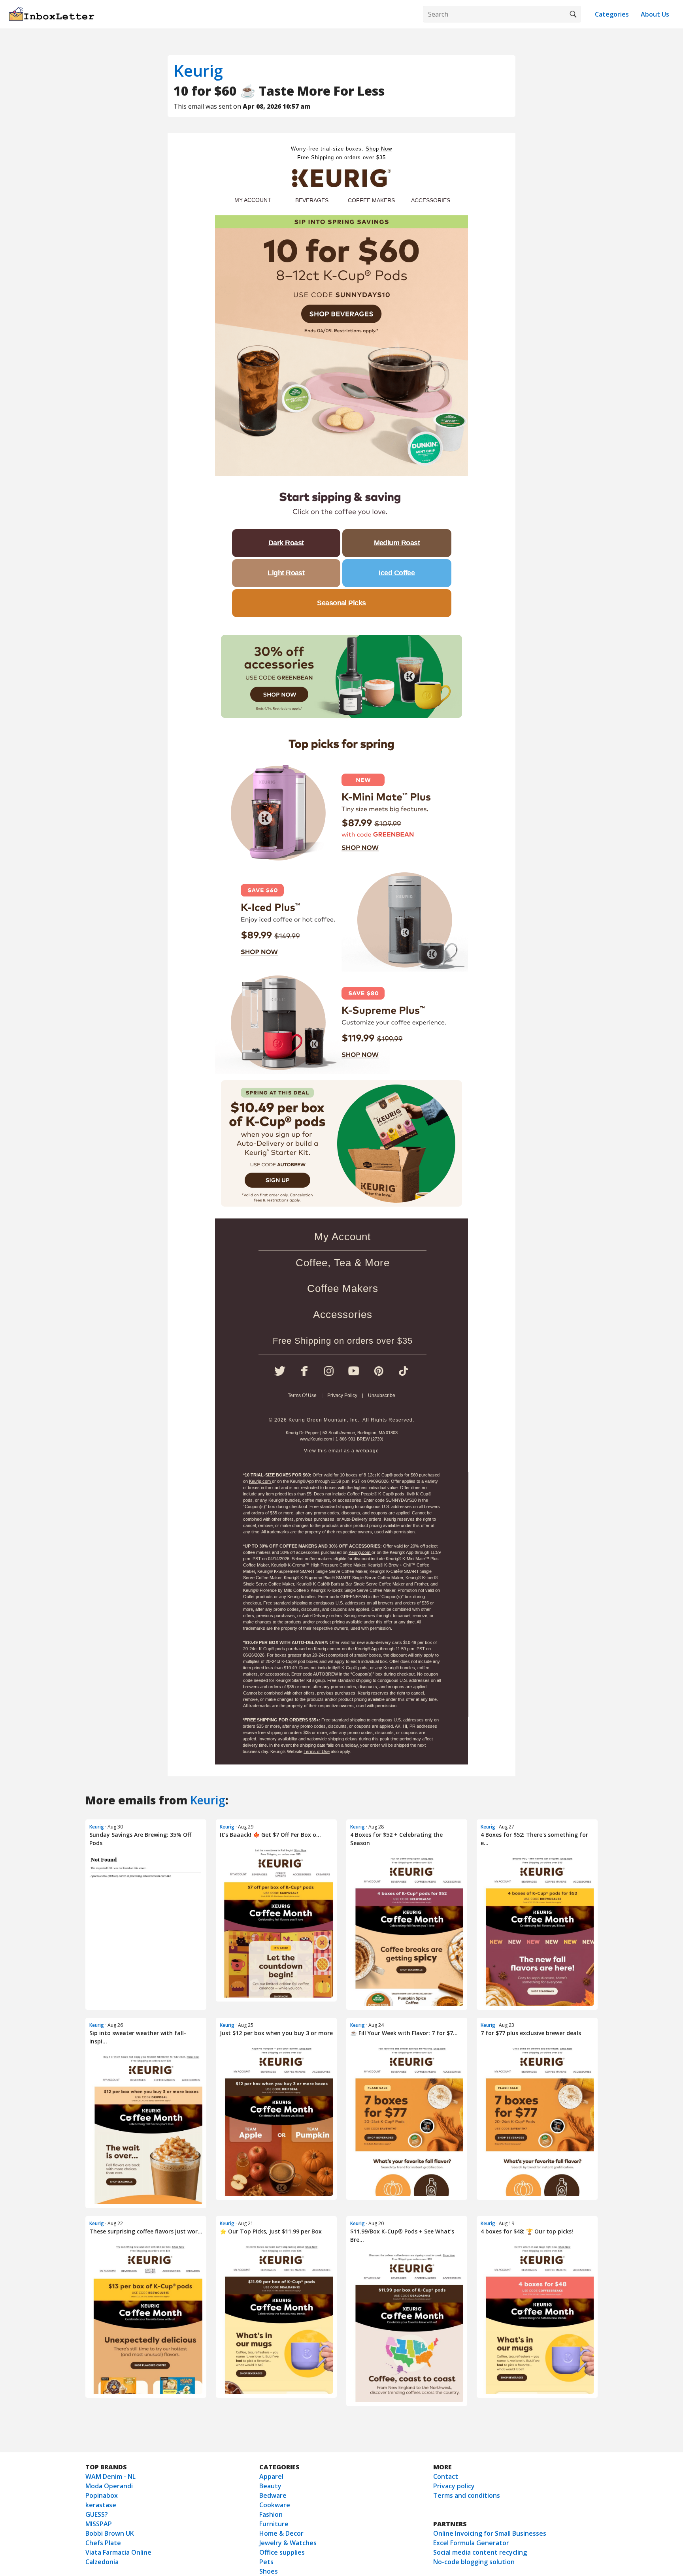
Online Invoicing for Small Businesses (490, 2533)
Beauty (270, 2486)
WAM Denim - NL (110, 2476)
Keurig (198, 71)
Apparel (271, 2476)
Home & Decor (281, 2533)
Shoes (269, 2571)
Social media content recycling (480, 2552)
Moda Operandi (109, 2486)
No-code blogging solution (474, 2562)
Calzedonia (102, 2562)
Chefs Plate (103, 2543)
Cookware (275, 2505)
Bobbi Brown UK (110, 2533)
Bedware (273, 2495)
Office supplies (282, 2552)
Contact (446, 2476)
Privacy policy (454, 2486)
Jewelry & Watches (288, 2543)
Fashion (271, 2514)
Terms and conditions (467, 2495)
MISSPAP (99, 2524)
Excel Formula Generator (471, 2543)
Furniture (274, 2524)
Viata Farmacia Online (118, 2552)
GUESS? (97, 2514)
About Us (655, 14)
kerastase (101, 2505)
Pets (266, 2562)
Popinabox (102, 2495)
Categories (612, 14)
